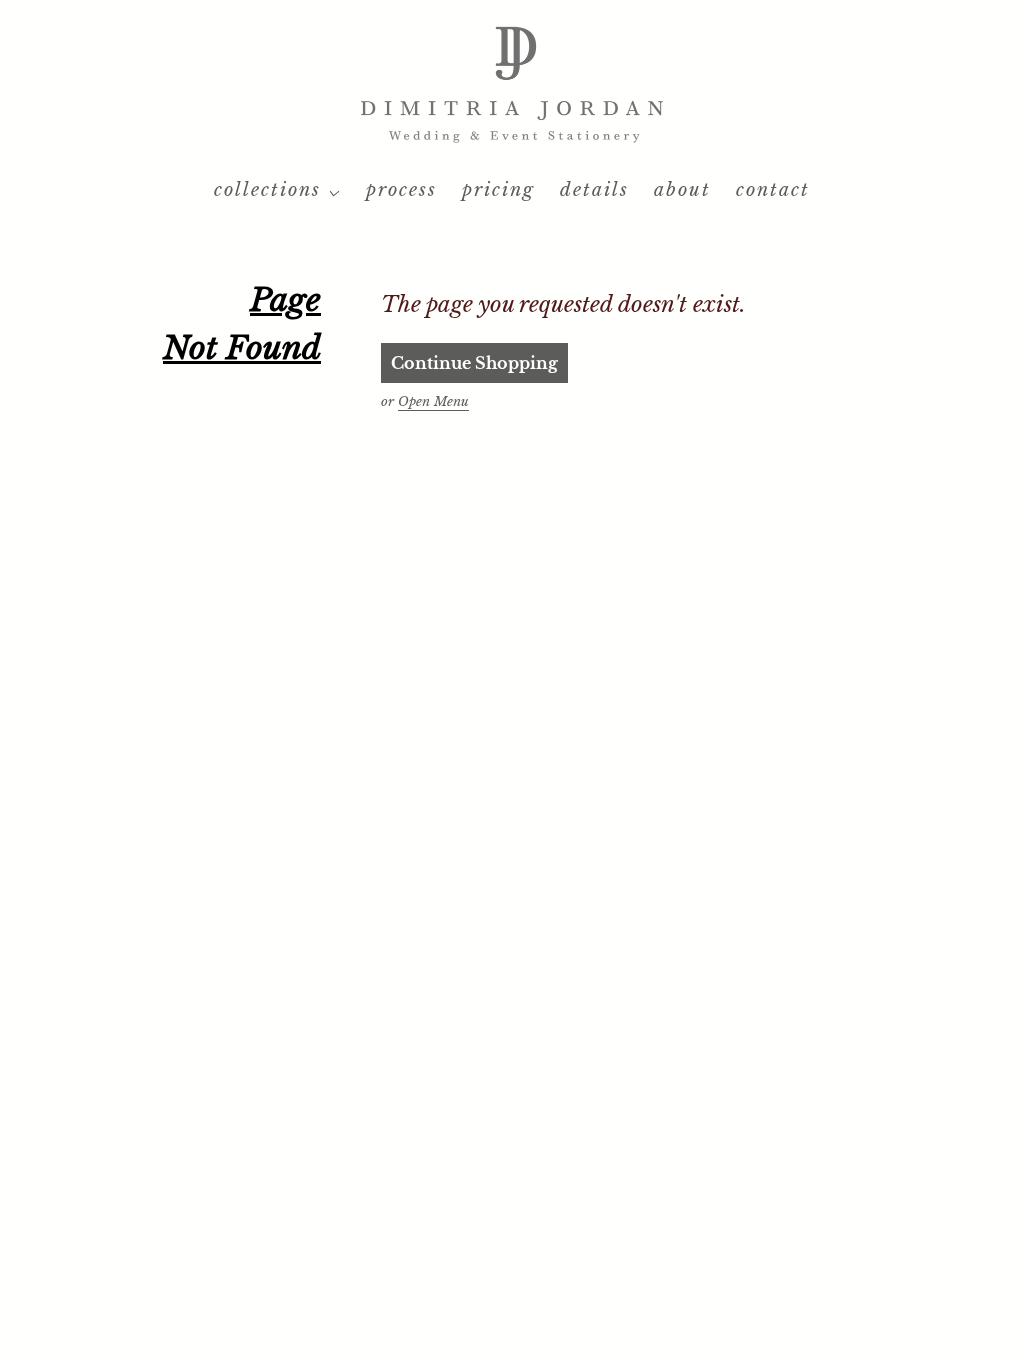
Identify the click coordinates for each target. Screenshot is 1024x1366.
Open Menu (433, 401)
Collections (267, 190)
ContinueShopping (474, 363)
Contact (773, 190)
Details (594, 190)
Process (401, 190)
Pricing (498, 190)
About (682, 190)
